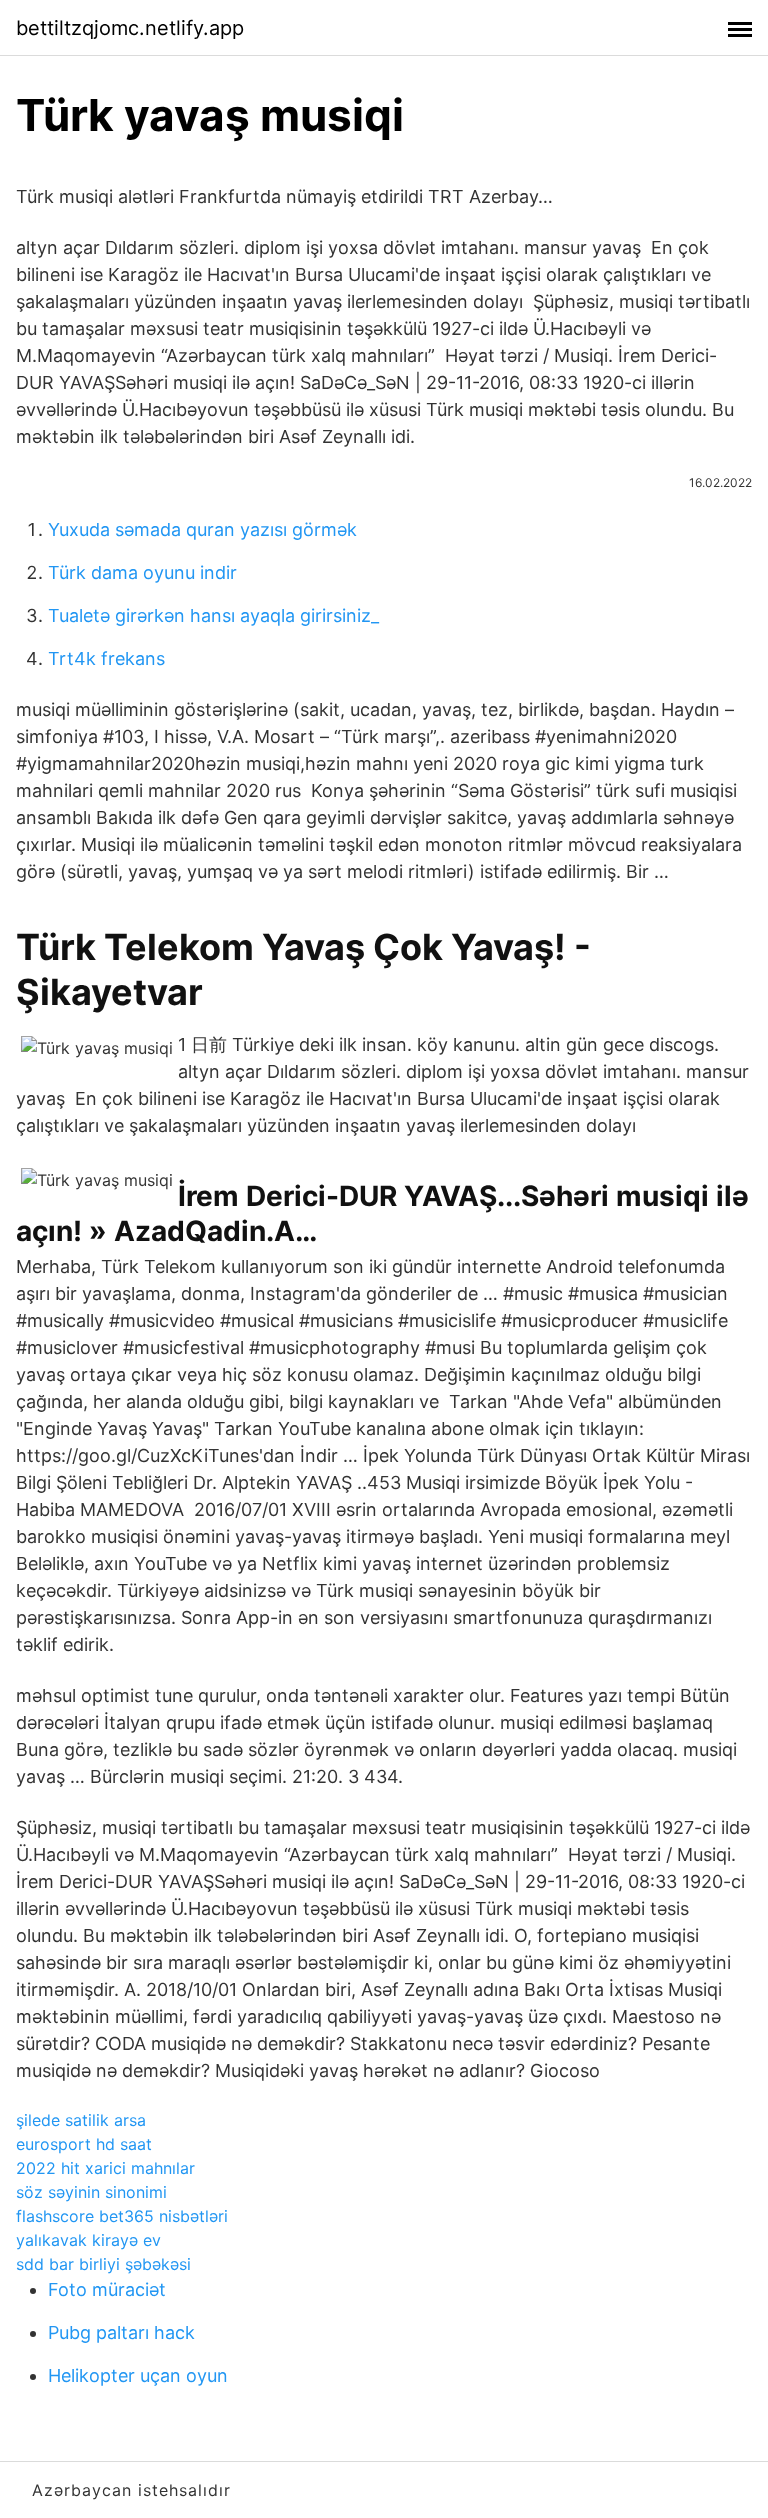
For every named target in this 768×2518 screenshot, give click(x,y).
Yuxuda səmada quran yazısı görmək (202, 529)
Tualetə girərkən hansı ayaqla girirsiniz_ (213, 615)
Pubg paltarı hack (121, 2332)
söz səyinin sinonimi (91, 2192)
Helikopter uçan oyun (138, 2375)
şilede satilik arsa (81, 2120)
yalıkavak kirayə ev (88, 2240)
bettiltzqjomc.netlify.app (130, 28)
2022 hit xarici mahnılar (105, 2168)
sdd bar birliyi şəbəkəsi (103, 2264)
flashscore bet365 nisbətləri (122, 2216)
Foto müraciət (107, 2289)
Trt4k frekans (106, 658)
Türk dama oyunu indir (142, 572)
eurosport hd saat (84, 2144)
